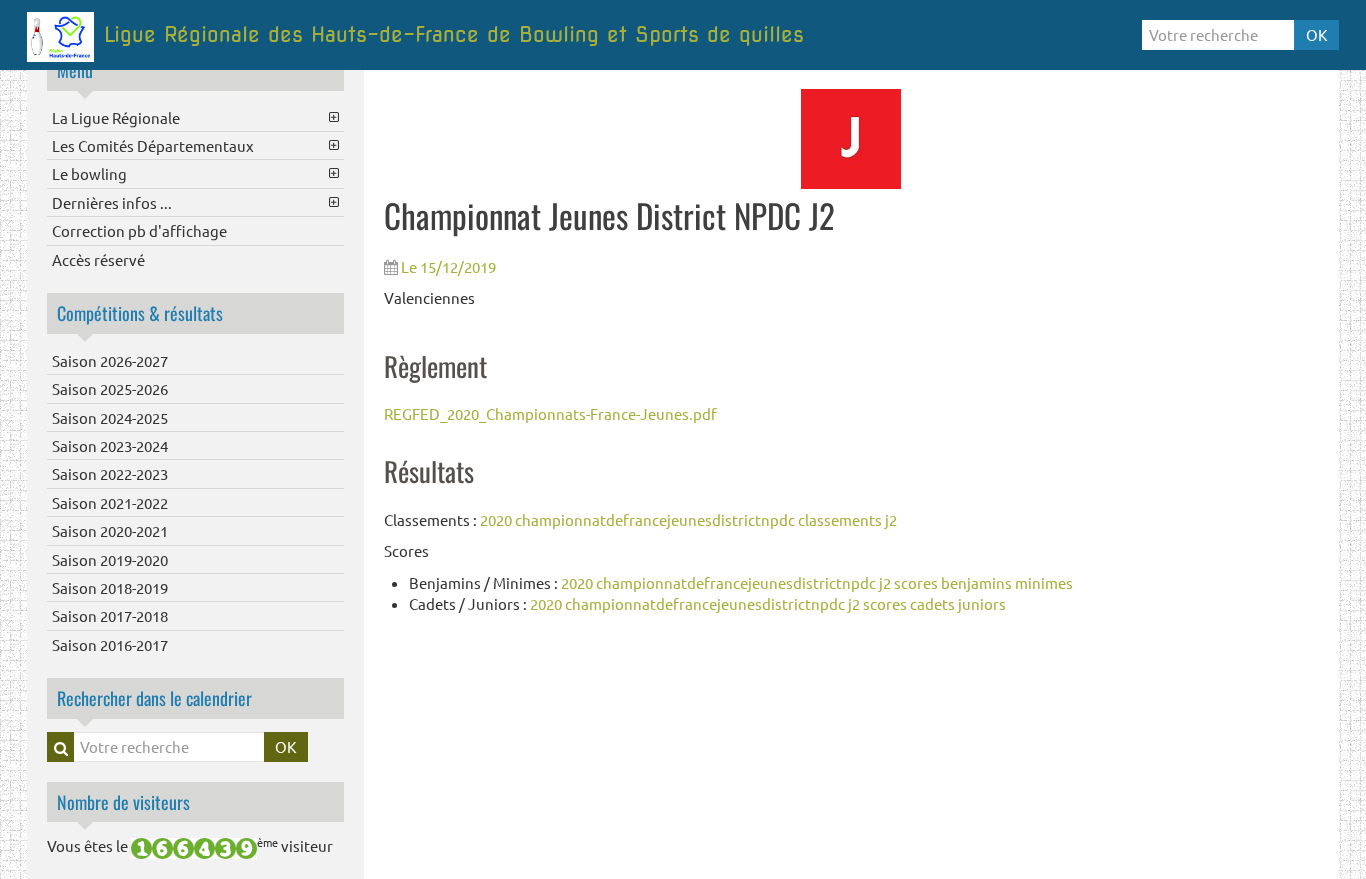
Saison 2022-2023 (110, 473)
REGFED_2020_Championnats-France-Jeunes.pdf (550, 413)
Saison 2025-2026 (110, 388)
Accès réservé (98, 259)
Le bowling (89, 173)
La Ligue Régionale (116, 117)
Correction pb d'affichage (139, 230)
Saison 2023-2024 (110, 445)
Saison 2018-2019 (110, 587)
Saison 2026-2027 (110, 360)
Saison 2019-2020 (110, 559)
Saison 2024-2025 (110, 417)
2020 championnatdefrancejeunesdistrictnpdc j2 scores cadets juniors (768, 603)
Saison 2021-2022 (110, 502)
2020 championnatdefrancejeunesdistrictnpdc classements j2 (688, 519)
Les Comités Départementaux (153, 145)
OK (1316, 34)
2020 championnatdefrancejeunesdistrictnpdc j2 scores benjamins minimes (817, 582)
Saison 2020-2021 (110, 530)
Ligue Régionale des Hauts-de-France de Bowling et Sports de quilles (454, 34)
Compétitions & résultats (140, 313)
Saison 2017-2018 (110, 615)
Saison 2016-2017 (110, 644)
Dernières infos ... (112, 202)
